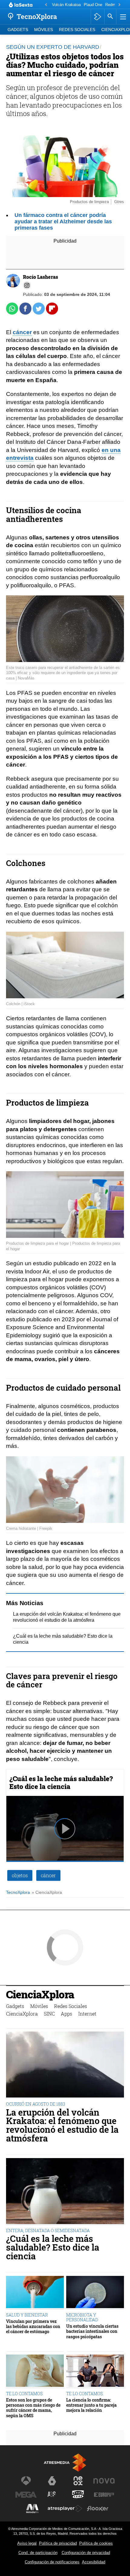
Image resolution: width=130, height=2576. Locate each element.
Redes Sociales (77, 30)
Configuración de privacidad (86, 2553)
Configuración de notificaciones (52, 2562)
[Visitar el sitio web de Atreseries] (52, 2495)
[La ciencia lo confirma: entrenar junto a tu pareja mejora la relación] (95, 2371)
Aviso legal (27, 2543)
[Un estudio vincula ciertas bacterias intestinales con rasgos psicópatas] (95, 2293)
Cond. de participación (38, 2553)
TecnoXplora (18, 1892)
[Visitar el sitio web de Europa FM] (104, 2495)
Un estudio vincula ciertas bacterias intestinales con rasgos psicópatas (92, 2331)
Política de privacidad (58, 2543)
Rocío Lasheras (41, 277)
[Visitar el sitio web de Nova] (104, 2481)
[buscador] (110, 17)
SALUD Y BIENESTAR (27, 2315)
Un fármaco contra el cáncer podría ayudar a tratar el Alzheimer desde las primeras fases (63, 221)
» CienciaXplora (47, 1892)
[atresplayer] (97, 17)
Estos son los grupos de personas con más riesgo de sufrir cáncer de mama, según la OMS (33, 2408)
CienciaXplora (40, 1995)
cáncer (22, 332)
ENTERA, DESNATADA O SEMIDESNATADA (48, 2231)
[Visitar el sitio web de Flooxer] (98, 2509)
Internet (87, 2014)
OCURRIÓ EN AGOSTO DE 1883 (36, 2104)
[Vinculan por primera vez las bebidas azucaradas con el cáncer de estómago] (35, 2293)
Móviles (44, 30)
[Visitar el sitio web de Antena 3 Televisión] (26, 2481)
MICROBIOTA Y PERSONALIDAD (82, 2317)
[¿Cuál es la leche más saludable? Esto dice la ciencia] (65, 2192)
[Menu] (122, 17)
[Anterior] (46, 5)
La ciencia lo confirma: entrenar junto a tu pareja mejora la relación (91, 2405)
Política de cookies (96, 2543)
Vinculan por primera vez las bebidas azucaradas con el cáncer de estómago (33, 2327)
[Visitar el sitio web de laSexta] (52, 2481)
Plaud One (93, 5)
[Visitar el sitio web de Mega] (26, 2495)
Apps (67, 2014)
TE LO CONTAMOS (24, 2394)
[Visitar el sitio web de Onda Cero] (78, 2495)
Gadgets (18, 30)
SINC (49, 2014)
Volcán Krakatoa (66, 5)
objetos (20, 1875)
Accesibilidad (94, 2562)
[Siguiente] (119, 5)
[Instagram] (27, 285)
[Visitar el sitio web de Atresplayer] (65, 2509)
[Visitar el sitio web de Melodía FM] (32, 2509)
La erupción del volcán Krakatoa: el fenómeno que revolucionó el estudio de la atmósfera (62, 2125)
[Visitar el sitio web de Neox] (78, 2481)
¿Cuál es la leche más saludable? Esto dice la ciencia (61, 1782)
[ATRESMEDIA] (65, 2463)
